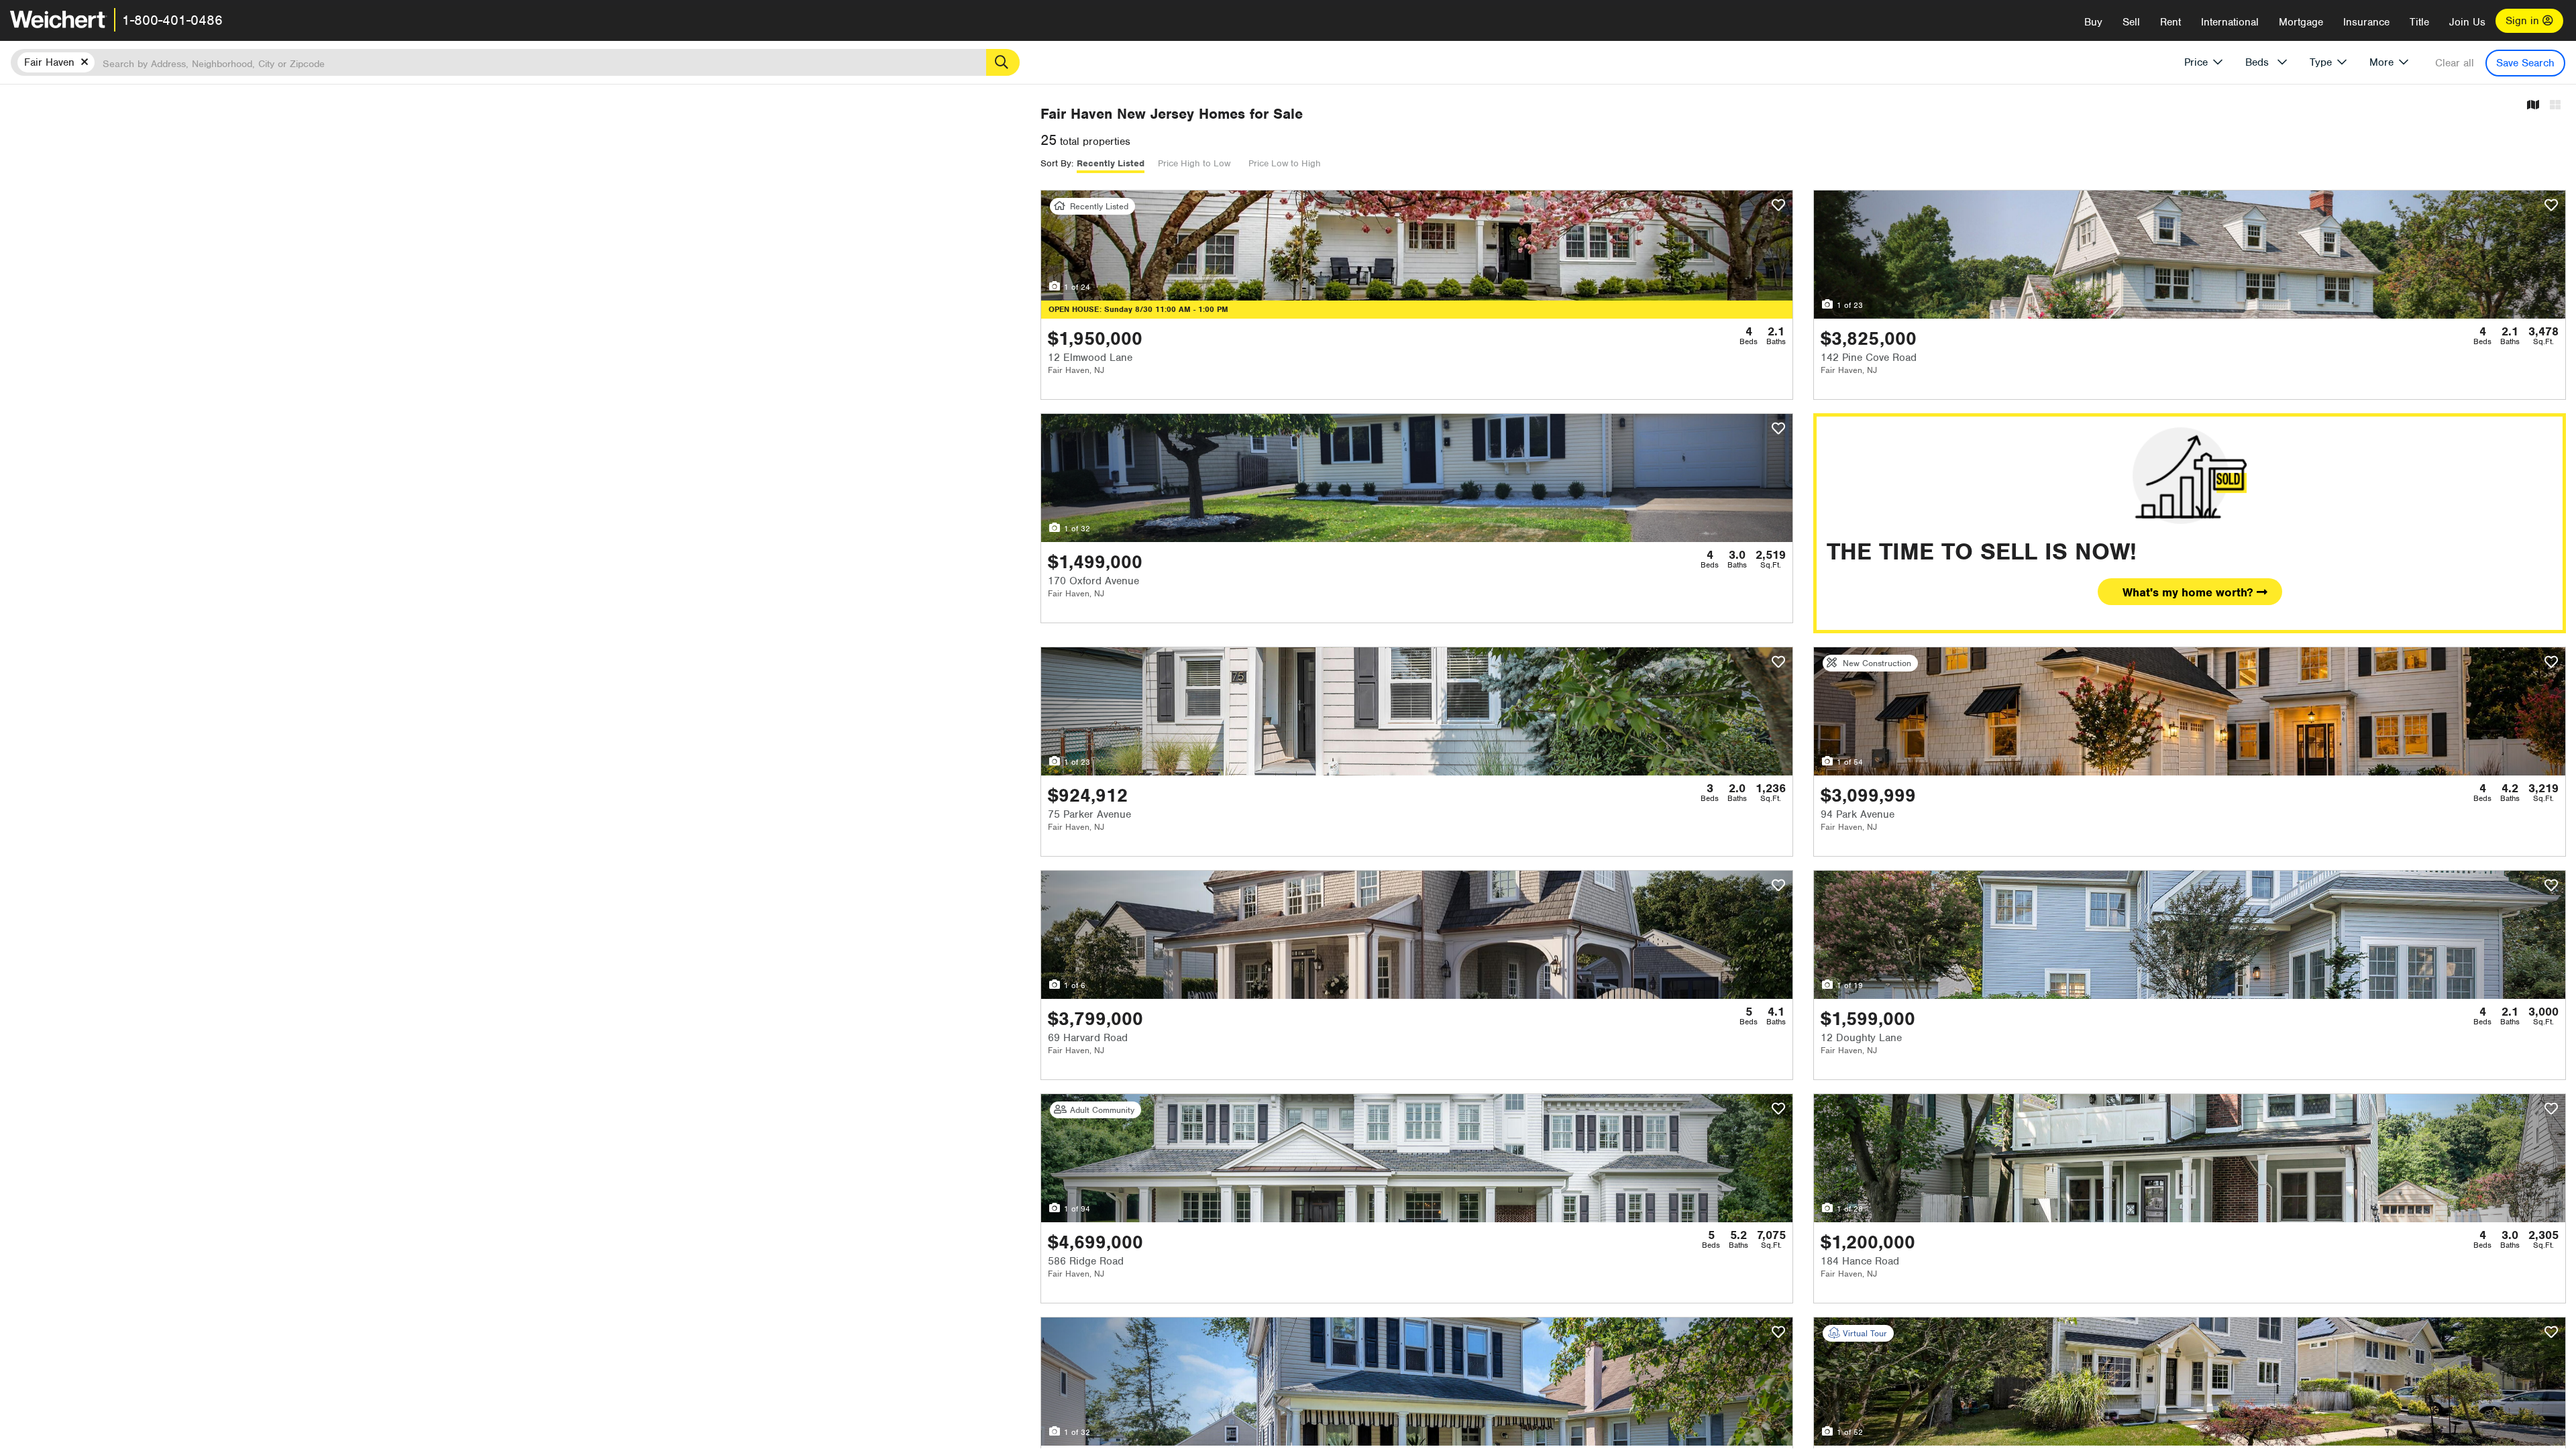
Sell (2131, 22)
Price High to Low (1194, 163)
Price (2196, 62)
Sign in (2524, 21)
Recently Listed (1111, 163)
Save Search (2525, 63)
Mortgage (2301, 22)
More (2381, 62)
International (2230, 22)
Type (2321, 62)
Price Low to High (1285, 163)
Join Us (2467, 22)
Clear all (2455, 63)
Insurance (2366, 22)
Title (2419, 22)
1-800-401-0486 (172, 20)
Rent (2170, 22)
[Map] (2533, 106)
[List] (2555, 106)
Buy (2093, 22)
